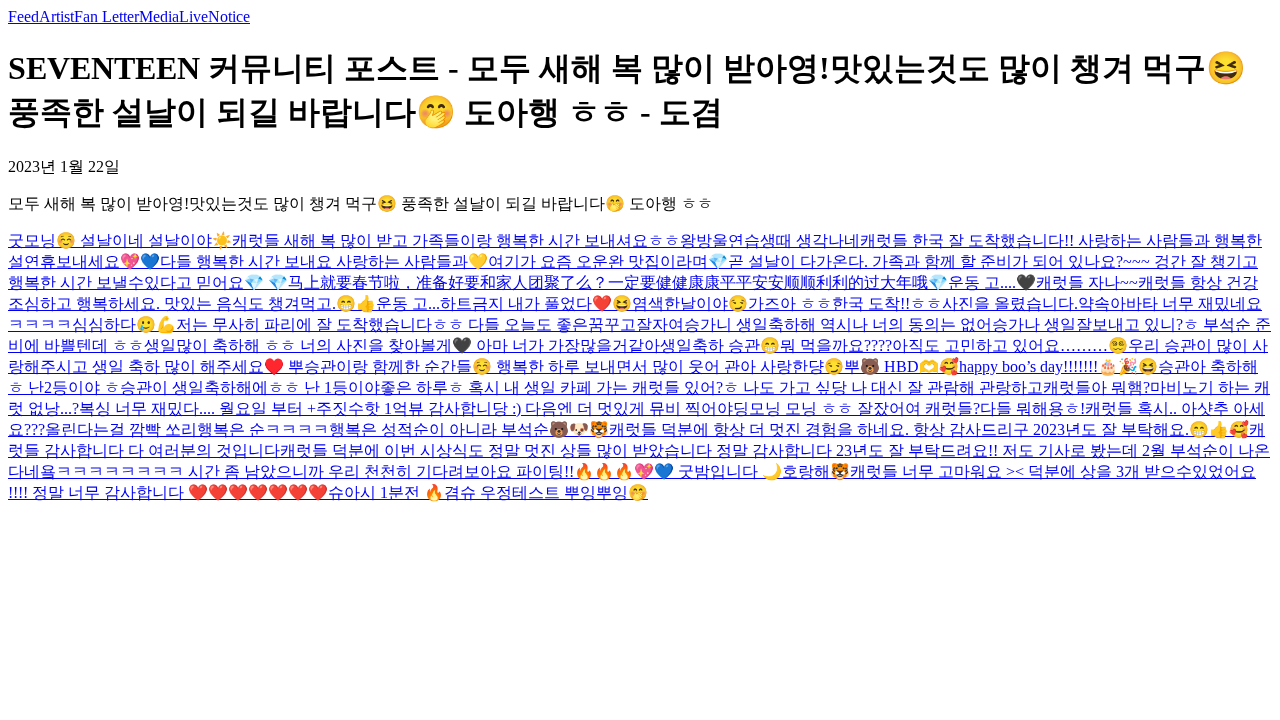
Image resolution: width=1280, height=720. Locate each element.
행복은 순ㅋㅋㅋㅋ (263, 429)
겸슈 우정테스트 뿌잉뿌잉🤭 (546, 492)
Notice (229, 16)
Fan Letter (106, 16)
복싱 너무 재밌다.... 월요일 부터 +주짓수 (221, 408)
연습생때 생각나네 (794, 240)
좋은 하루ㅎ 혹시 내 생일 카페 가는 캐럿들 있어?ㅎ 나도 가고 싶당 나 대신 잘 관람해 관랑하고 (711, 387)
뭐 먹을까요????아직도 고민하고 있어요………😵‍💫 (954, 345)
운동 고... (408, 303)
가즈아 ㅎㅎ (790, 303)
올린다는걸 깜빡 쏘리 (121, 429)
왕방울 (704, 240)
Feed (23, 16)
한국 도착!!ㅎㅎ (887, 303)
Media (159, 16)
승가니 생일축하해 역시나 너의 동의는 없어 (838, 324)
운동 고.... (982, 282)
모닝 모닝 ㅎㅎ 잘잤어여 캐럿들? (864, 408)
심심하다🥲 (114, 324)
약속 (1094, 303)
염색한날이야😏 (690, 303)
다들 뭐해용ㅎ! (1032, 408)
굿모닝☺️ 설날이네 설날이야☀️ (120, 240)
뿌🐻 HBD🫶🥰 (901, 366)
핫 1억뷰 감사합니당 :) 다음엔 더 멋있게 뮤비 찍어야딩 (556, 408)
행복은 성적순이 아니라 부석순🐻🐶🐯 (469, 429)
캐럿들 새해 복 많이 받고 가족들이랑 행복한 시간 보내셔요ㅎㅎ (456, 240)
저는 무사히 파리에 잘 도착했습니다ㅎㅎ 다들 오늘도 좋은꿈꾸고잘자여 (430, 324)
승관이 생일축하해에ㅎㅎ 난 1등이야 (250, 387)
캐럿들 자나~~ (1087, 282)
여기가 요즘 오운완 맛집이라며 (598, 261)
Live (193, 16)
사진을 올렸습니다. (1010, 303)
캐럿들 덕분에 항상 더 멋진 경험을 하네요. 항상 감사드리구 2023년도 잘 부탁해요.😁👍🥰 (929, 429)
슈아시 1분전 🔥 (386, 492)
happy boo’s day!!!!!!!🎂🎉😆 (1058, 366)
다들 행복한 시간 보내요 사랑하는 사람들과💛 (324, 261)
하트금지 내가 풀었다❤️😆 (536, 303)
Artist (56, 16)
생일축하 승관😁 (720, 345)
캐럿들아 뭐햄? (1096, 387)
